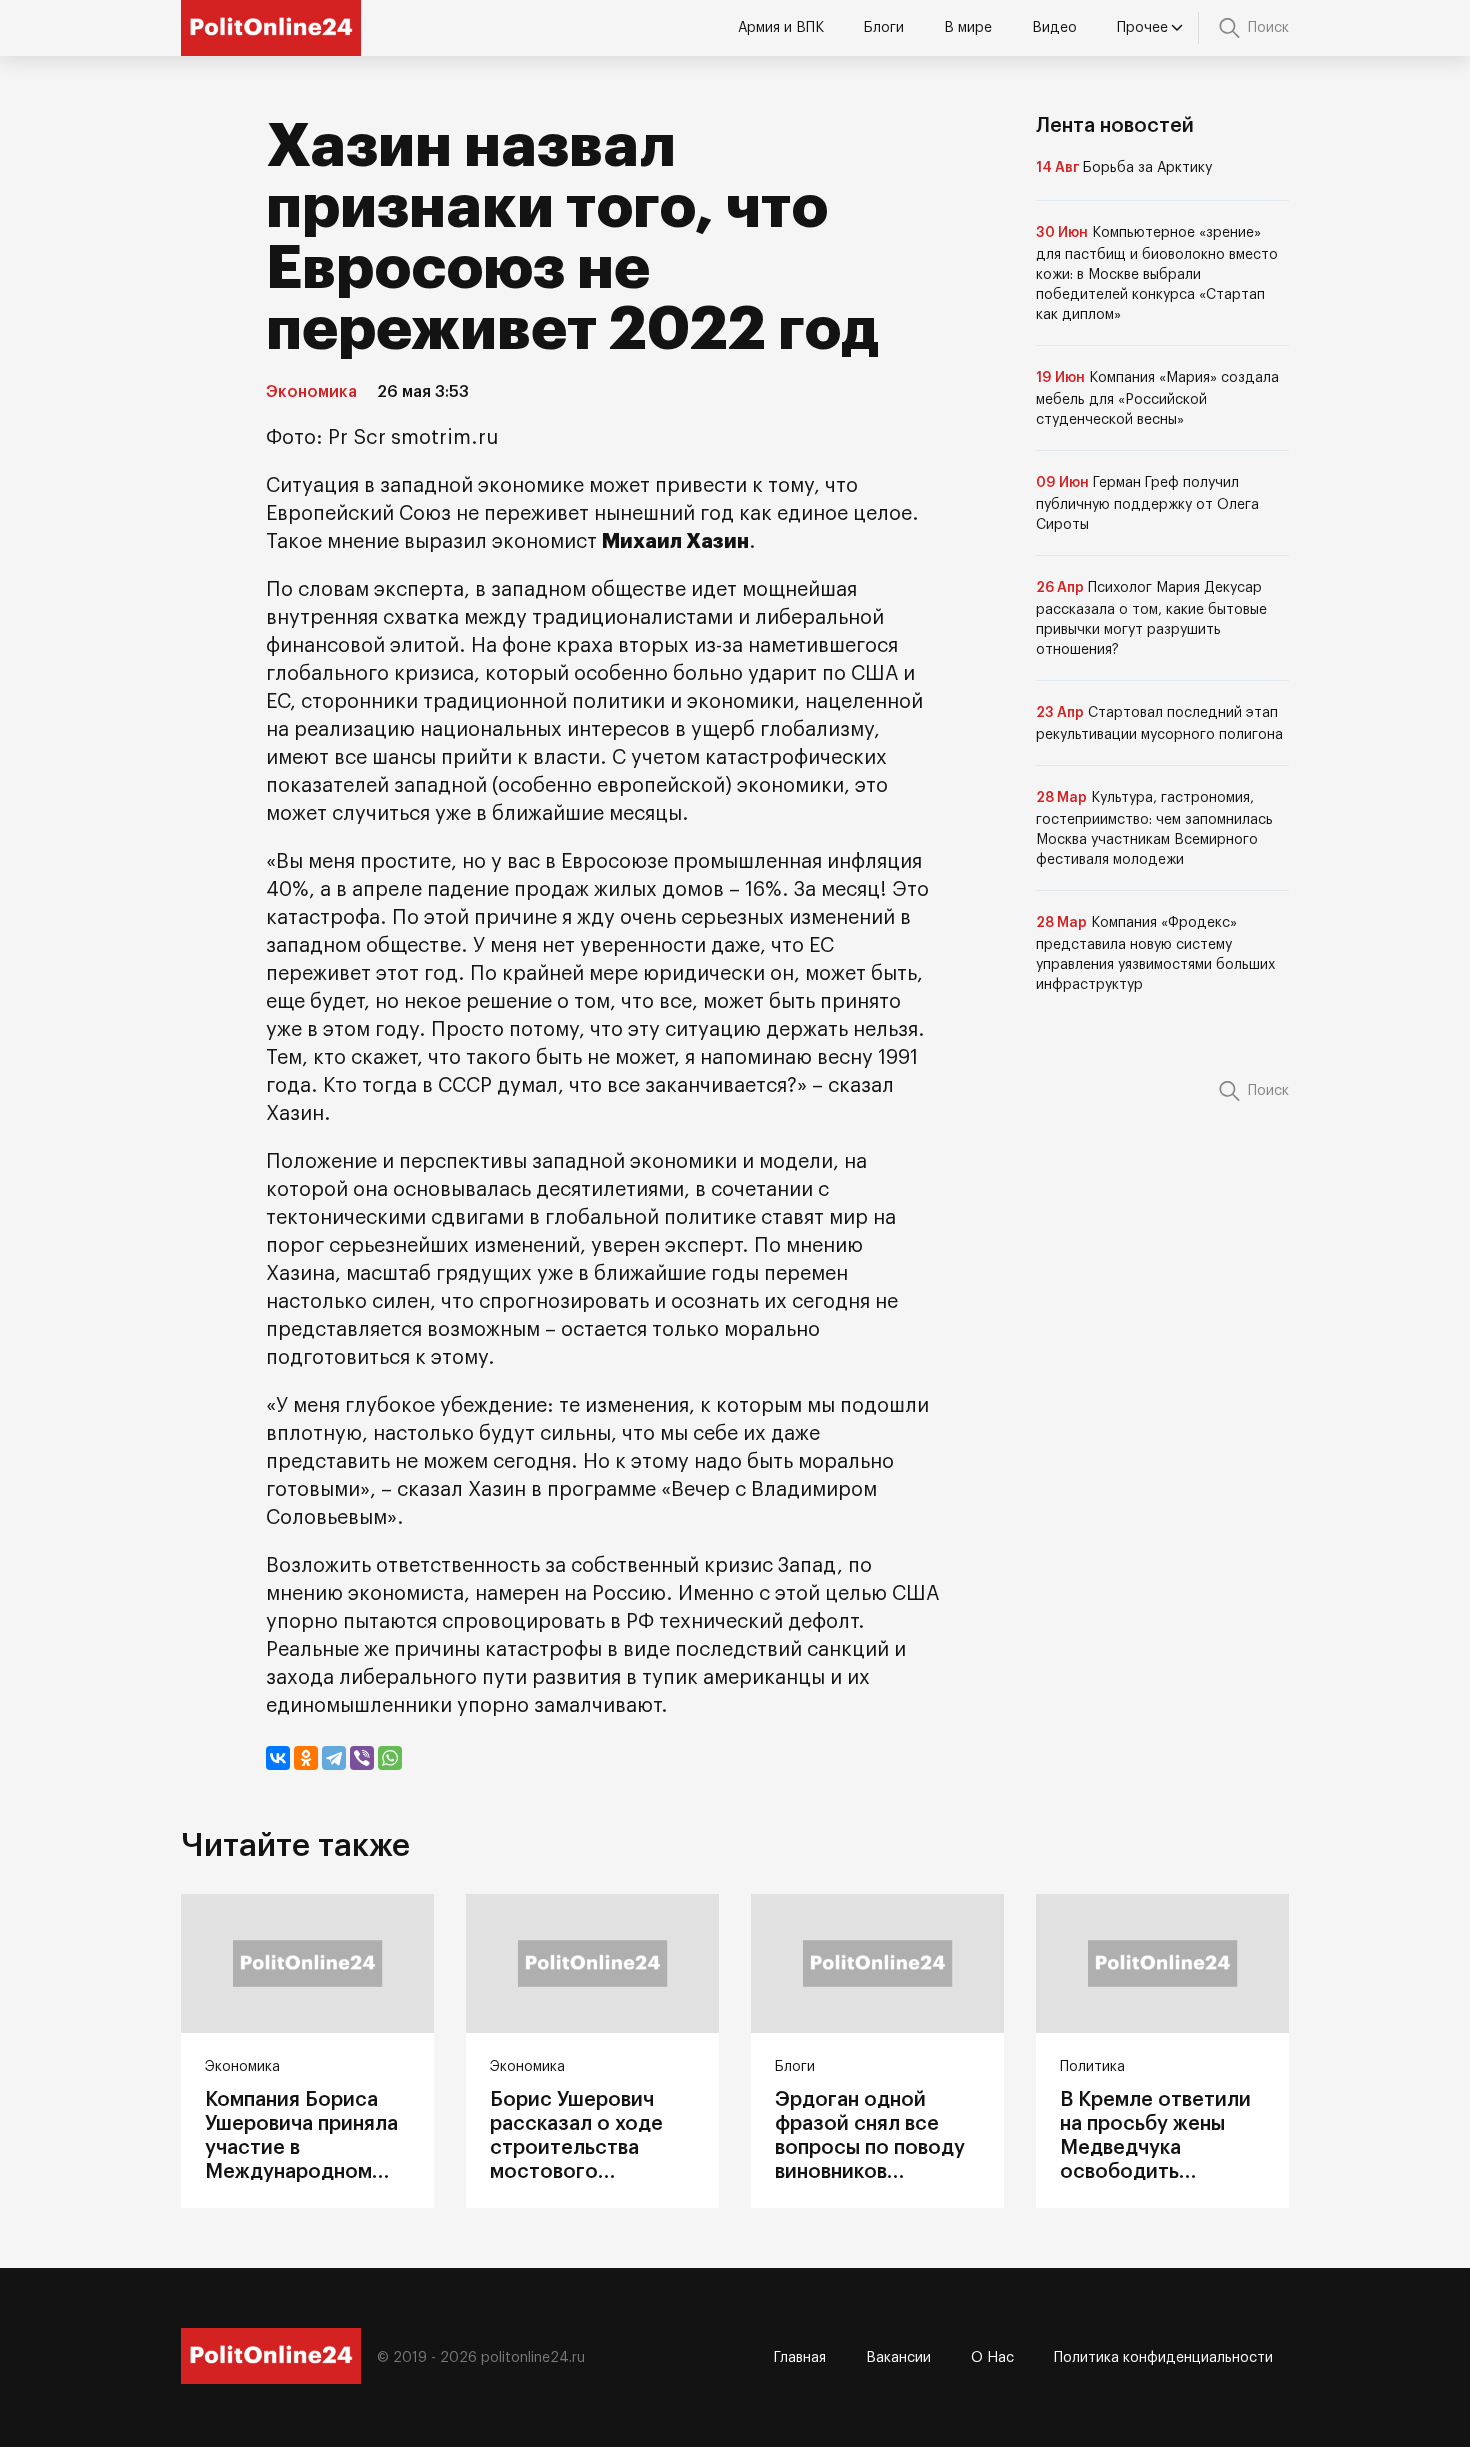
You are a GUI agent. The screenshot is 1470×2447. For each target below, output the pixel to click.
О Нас (992, 2358)
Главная (800, 2358)
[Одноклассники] (306, 1758)
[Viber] (362, 1758)
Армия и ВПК (781, 28)
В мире (968, 28)
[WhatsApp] (390, 1758)
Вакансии (898, 2358)
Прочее (1142, 28)
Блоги (884, 28)
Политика (1092, 2067)
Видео (1054, 28)
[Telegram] (334, 1758)
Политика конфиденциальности (1163, 2358)
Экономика (311, 392)
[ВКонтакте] (278, 1758)
